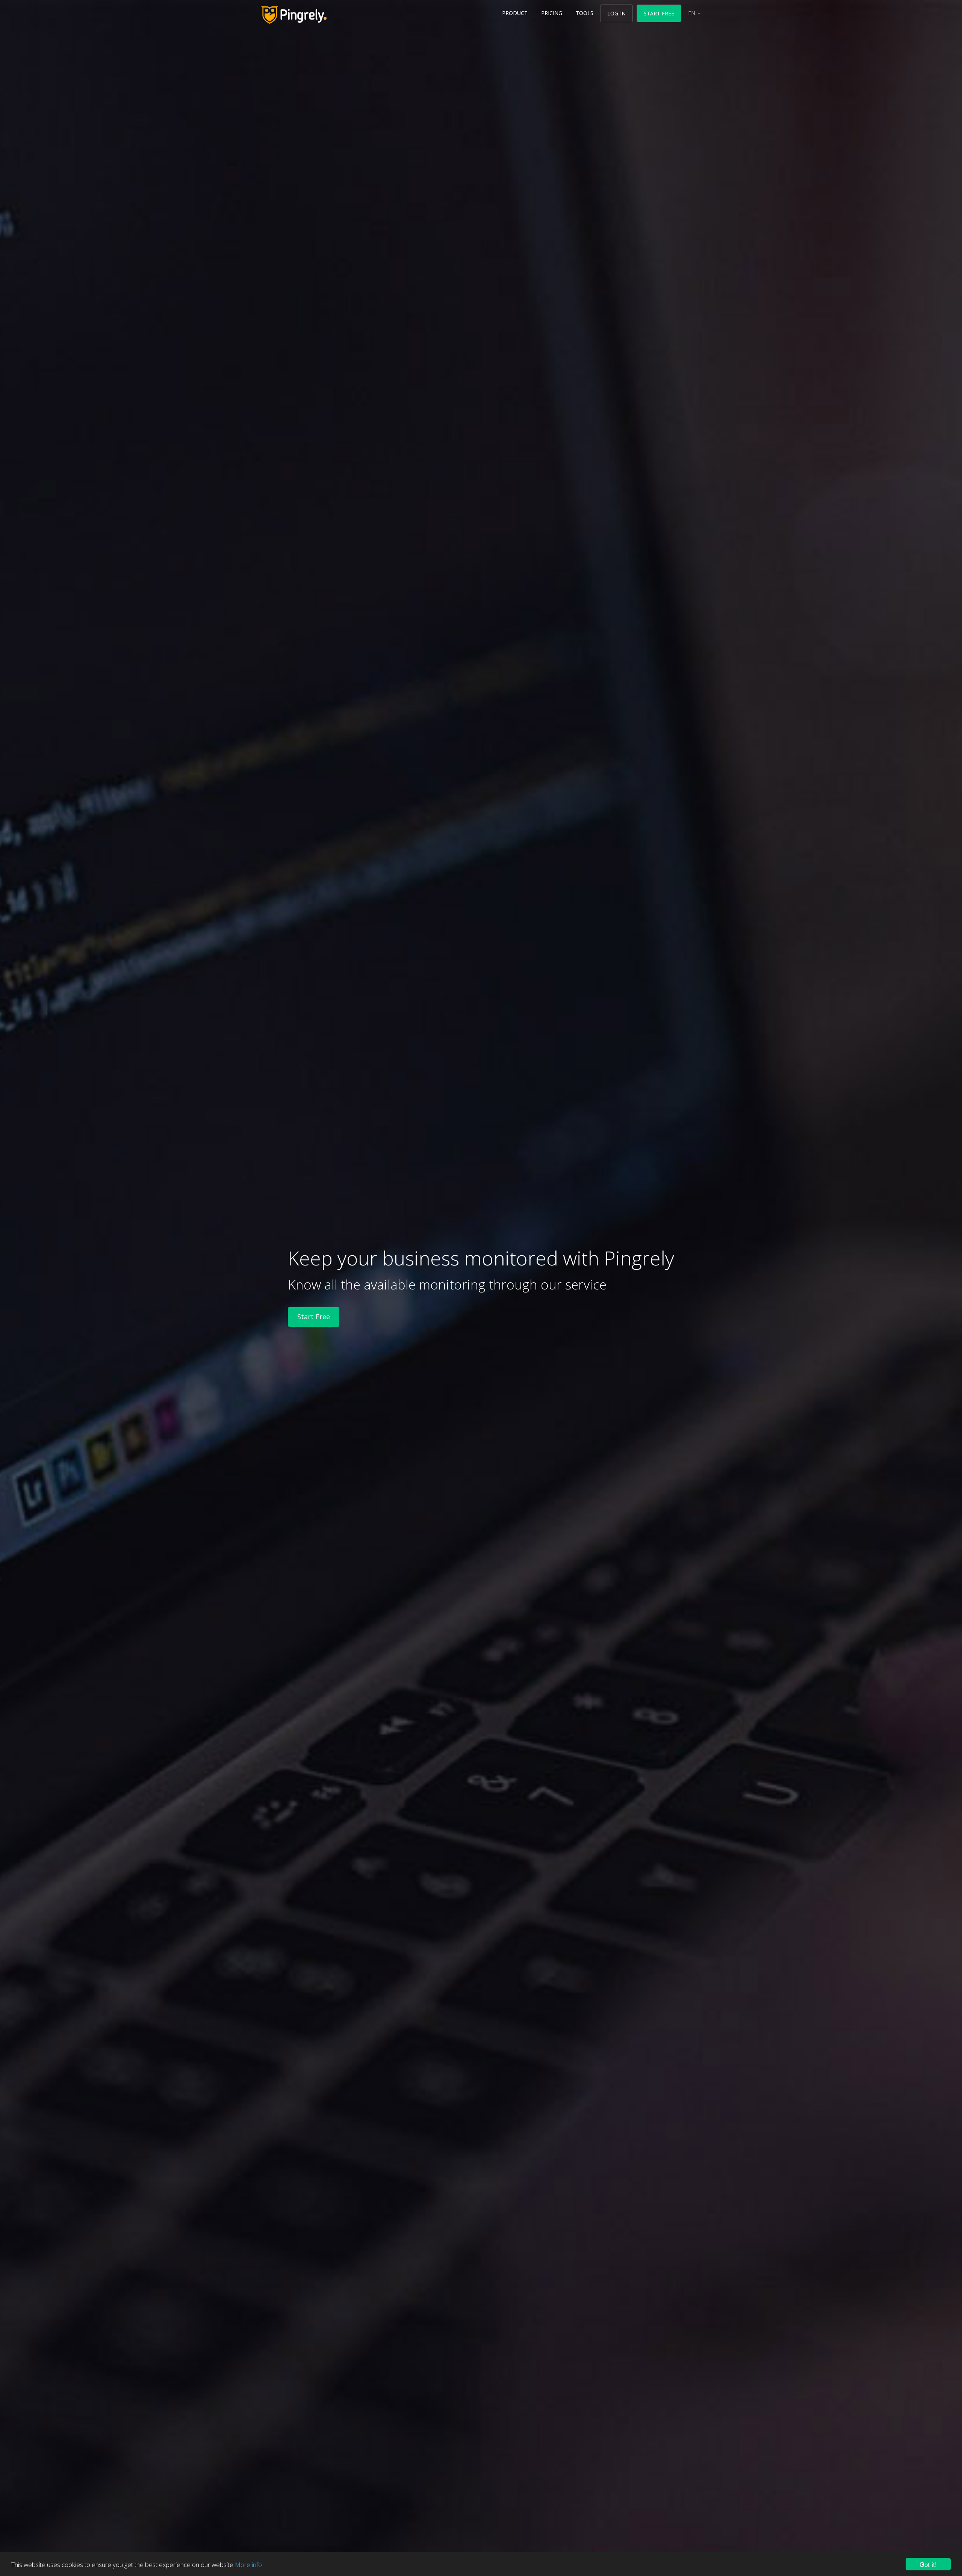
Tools (585, 13)
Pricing (552, 13)
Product (515, 13)
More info (248, 2565)
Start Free (659, 13)
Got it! (928, 2564)
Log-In (616, 13)
